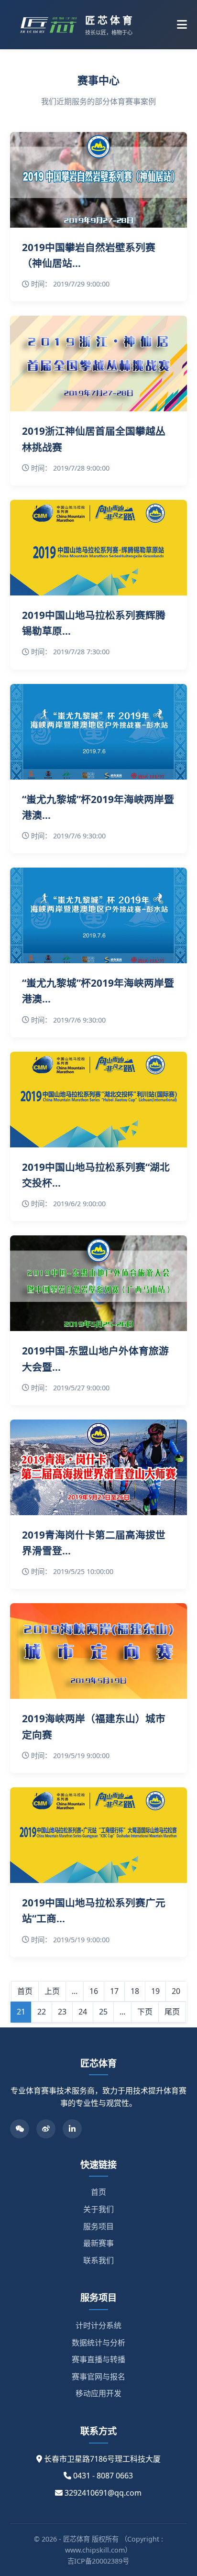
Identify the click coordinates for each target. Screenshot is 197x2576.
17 (114, 1991)
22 (42, 2012)
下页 (145, 2012)
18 (135, 1991)
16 (94, 1991)
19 (155, 1991)
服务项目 (98, 2226)
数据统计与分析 (98, 2343)
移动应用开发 (98, 2393)
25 (103, 2012)
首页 (25, 1991)
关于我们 (98, 2209)
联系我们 (98, 2260)
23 (62, 2012)
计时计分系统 (98, 2325)
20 (176, 1991)
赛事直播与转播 (98, 2359)
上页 (52, 1991)
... (75, 1991)
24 (83, 2012)
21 (21, 2012)
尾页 (172, 2012)
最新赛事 (98, 2243)
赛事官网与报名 (98, 2377)
